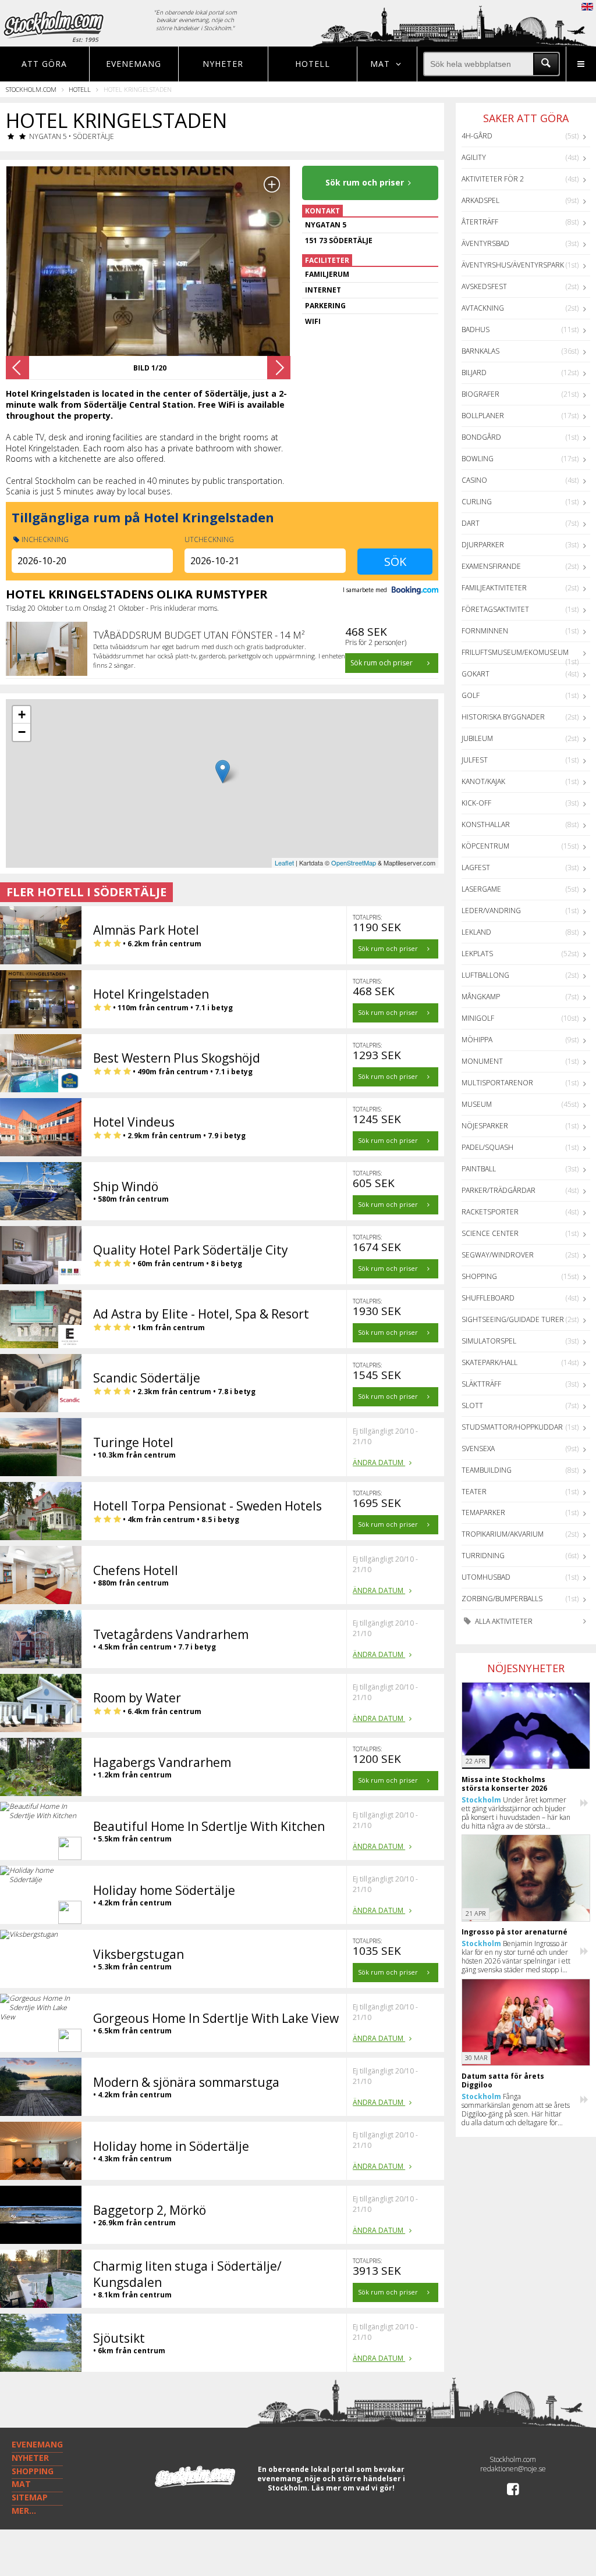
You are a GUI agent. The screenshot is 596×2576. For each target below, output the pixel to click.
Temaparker (483, 1513)
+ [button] (22, 715)
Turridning (483, 1556)
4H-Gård (477, 136)
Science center (490, 1233)
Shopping (479, 1276)
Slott (472, 1405)
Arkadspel (480, 200)
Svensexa (478, 1449)
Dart (471, 523)
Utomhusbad (486, 1577)
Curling (477, 502)
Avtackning (483, 308)
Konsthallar (486, 824)
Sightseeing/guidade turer (513, 1319)
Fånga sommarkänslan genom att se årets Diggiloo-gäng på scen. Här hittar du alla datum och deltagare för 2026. (516, 2110)
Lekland (476, 932)
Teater (474, 1492)
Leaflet (284, 863)
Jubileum (477, 738)
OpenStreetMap (354, 863)
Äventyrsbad (485, 243)
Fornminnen (485, 631)
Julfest (475, 760)
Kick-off (476, 803)
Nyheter (223, 64)
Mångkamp (481, 997)
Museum (477, 1104)
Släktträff (481, 1384)
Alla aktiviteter (503, 1621)
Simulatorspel (489, 1341)
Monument (482, 1061)
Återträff (480, 222)
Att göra (44, 64)
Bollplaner (483, 416)
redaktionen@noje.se (513, 2469)
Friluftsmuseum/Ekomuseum (515, 652)
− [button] (22, 732)
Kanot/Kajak (483, 781)
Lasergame (481, 889)
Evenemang (134, 64)
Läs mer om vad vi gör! (353, 2488)
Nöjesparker (485, 1126)
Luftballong (485, 975)
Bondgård (481, 437)
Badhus (476, 329)
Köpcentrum (485, 846)
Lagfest (476, 867)
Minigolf (478, 1018)
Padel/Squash (487, 1147)
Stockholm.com (31, 89)
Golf (471, 695)
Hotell (313, 64)
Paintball (479, 1169)
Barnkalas (480, 351)
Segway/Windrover (498, 1255)
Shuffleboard (488, 1298)
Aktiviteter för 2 (493, 179)
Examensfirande (491, 566)
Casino (474, 480)
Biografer (480, 394)
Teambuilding (487, 1470)
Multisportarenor (497, 1083)
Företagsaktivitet (495, 609)
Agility (474, 157)
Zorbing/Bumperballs (502, 1599)
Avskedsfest (484, 286)
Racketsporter (490, 1212)
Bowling (478, 459)
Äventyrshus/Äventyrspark (513, 265)
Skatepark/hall (489, 1362)
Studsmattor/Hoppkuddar (512, 1427)
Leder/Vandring (491, 911)
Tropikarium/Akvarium (503, 1534)
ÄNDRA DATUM (379, 1462)
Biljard (474, 373)
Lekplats (477, 954)
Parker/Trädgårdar (499, 1190)
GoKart (476, 674)
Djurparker (483, 545)
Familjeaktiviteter (494, 588)
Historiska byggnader (503, 717)
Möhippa (477, 1040)
